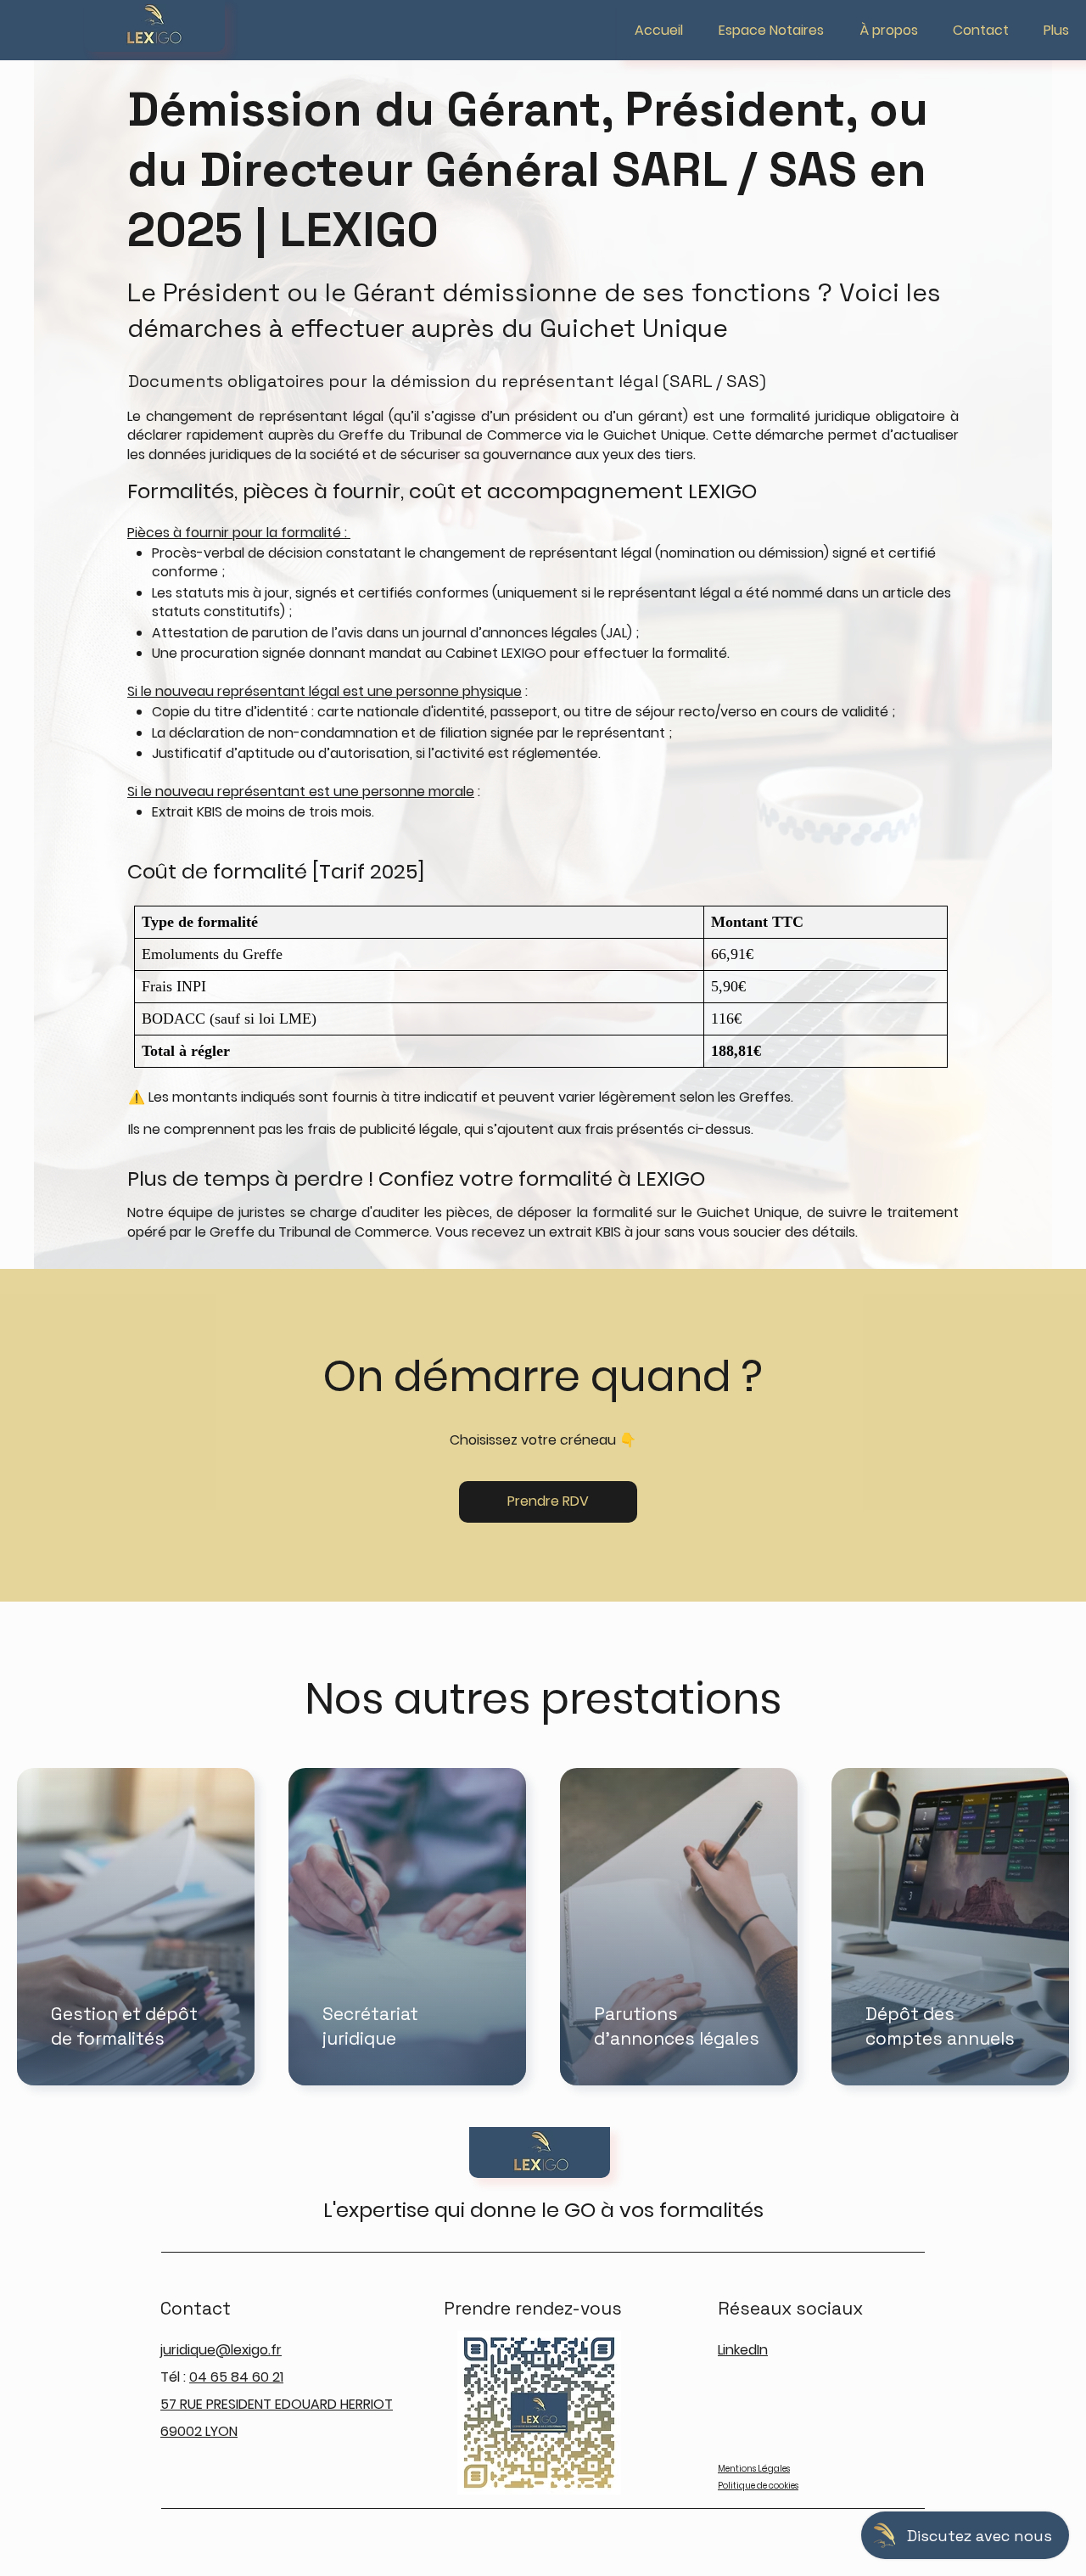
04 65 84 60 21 (236, 2377)
